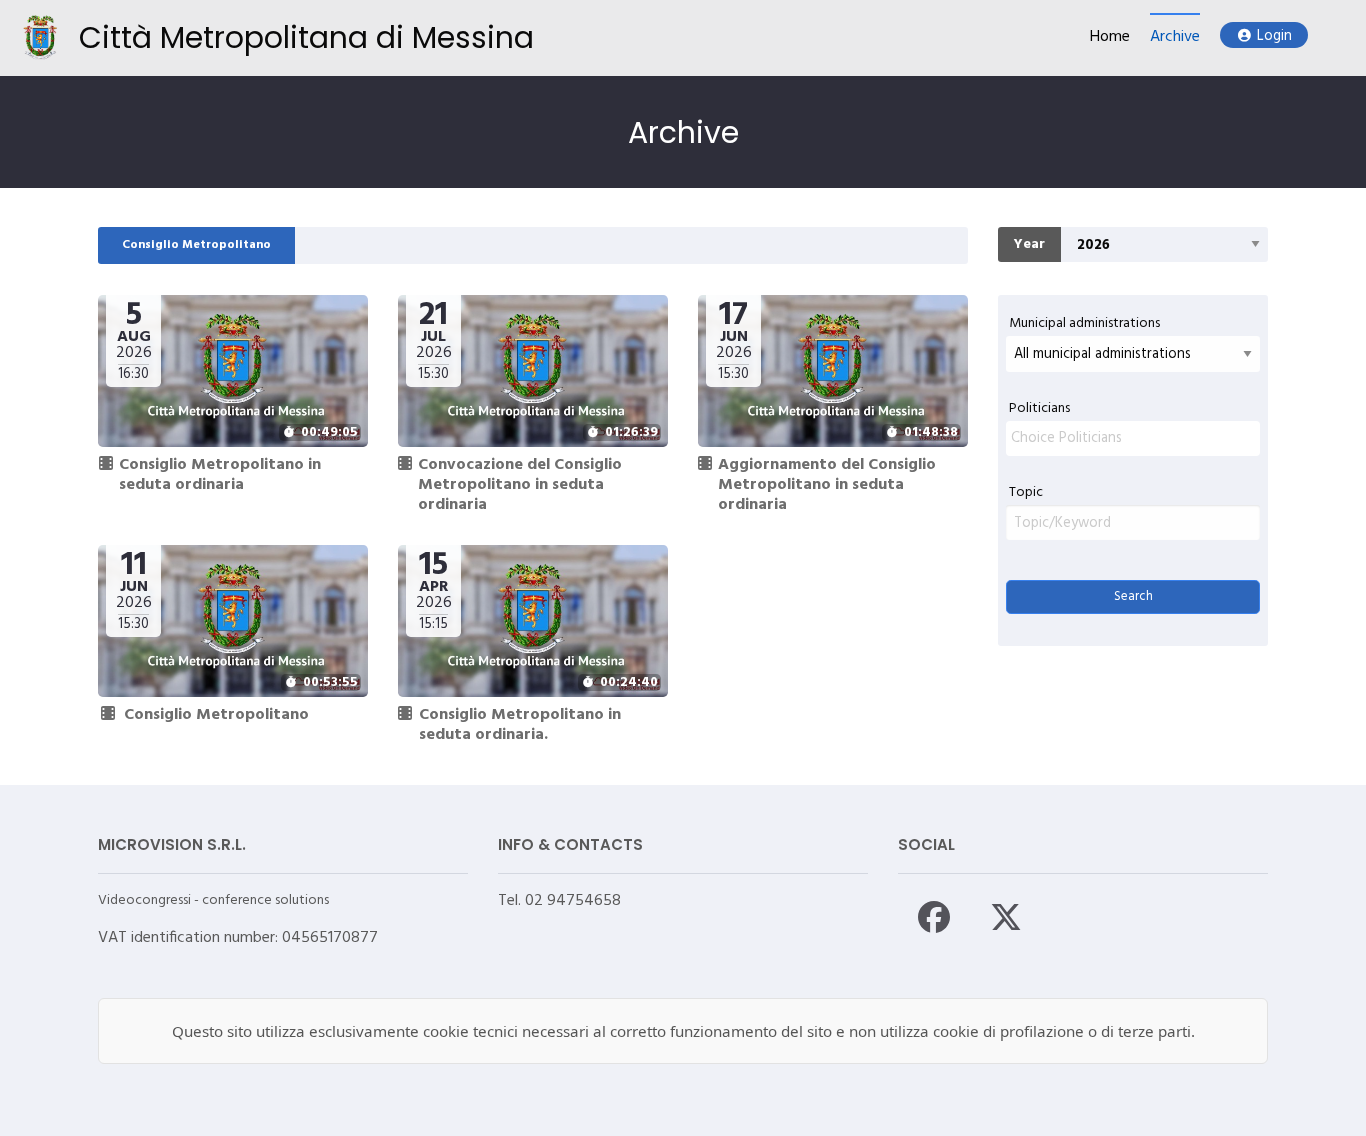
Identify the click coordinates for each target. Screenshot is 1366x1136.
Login (1274, 36)
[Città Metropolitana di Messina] (40, 37)
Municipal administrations (1084, 323)
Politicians (1039, 408)
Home (1110, 37)
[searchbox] (1133, 438)
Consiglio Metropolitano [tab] (196, 245)
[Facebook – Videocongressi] (934, 917)
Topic (1026, 492)
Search (1133, 596)
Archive (1175, 37)
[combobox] (1133, 438)
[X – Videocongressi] (1006, 917)
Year (1029, 244)
